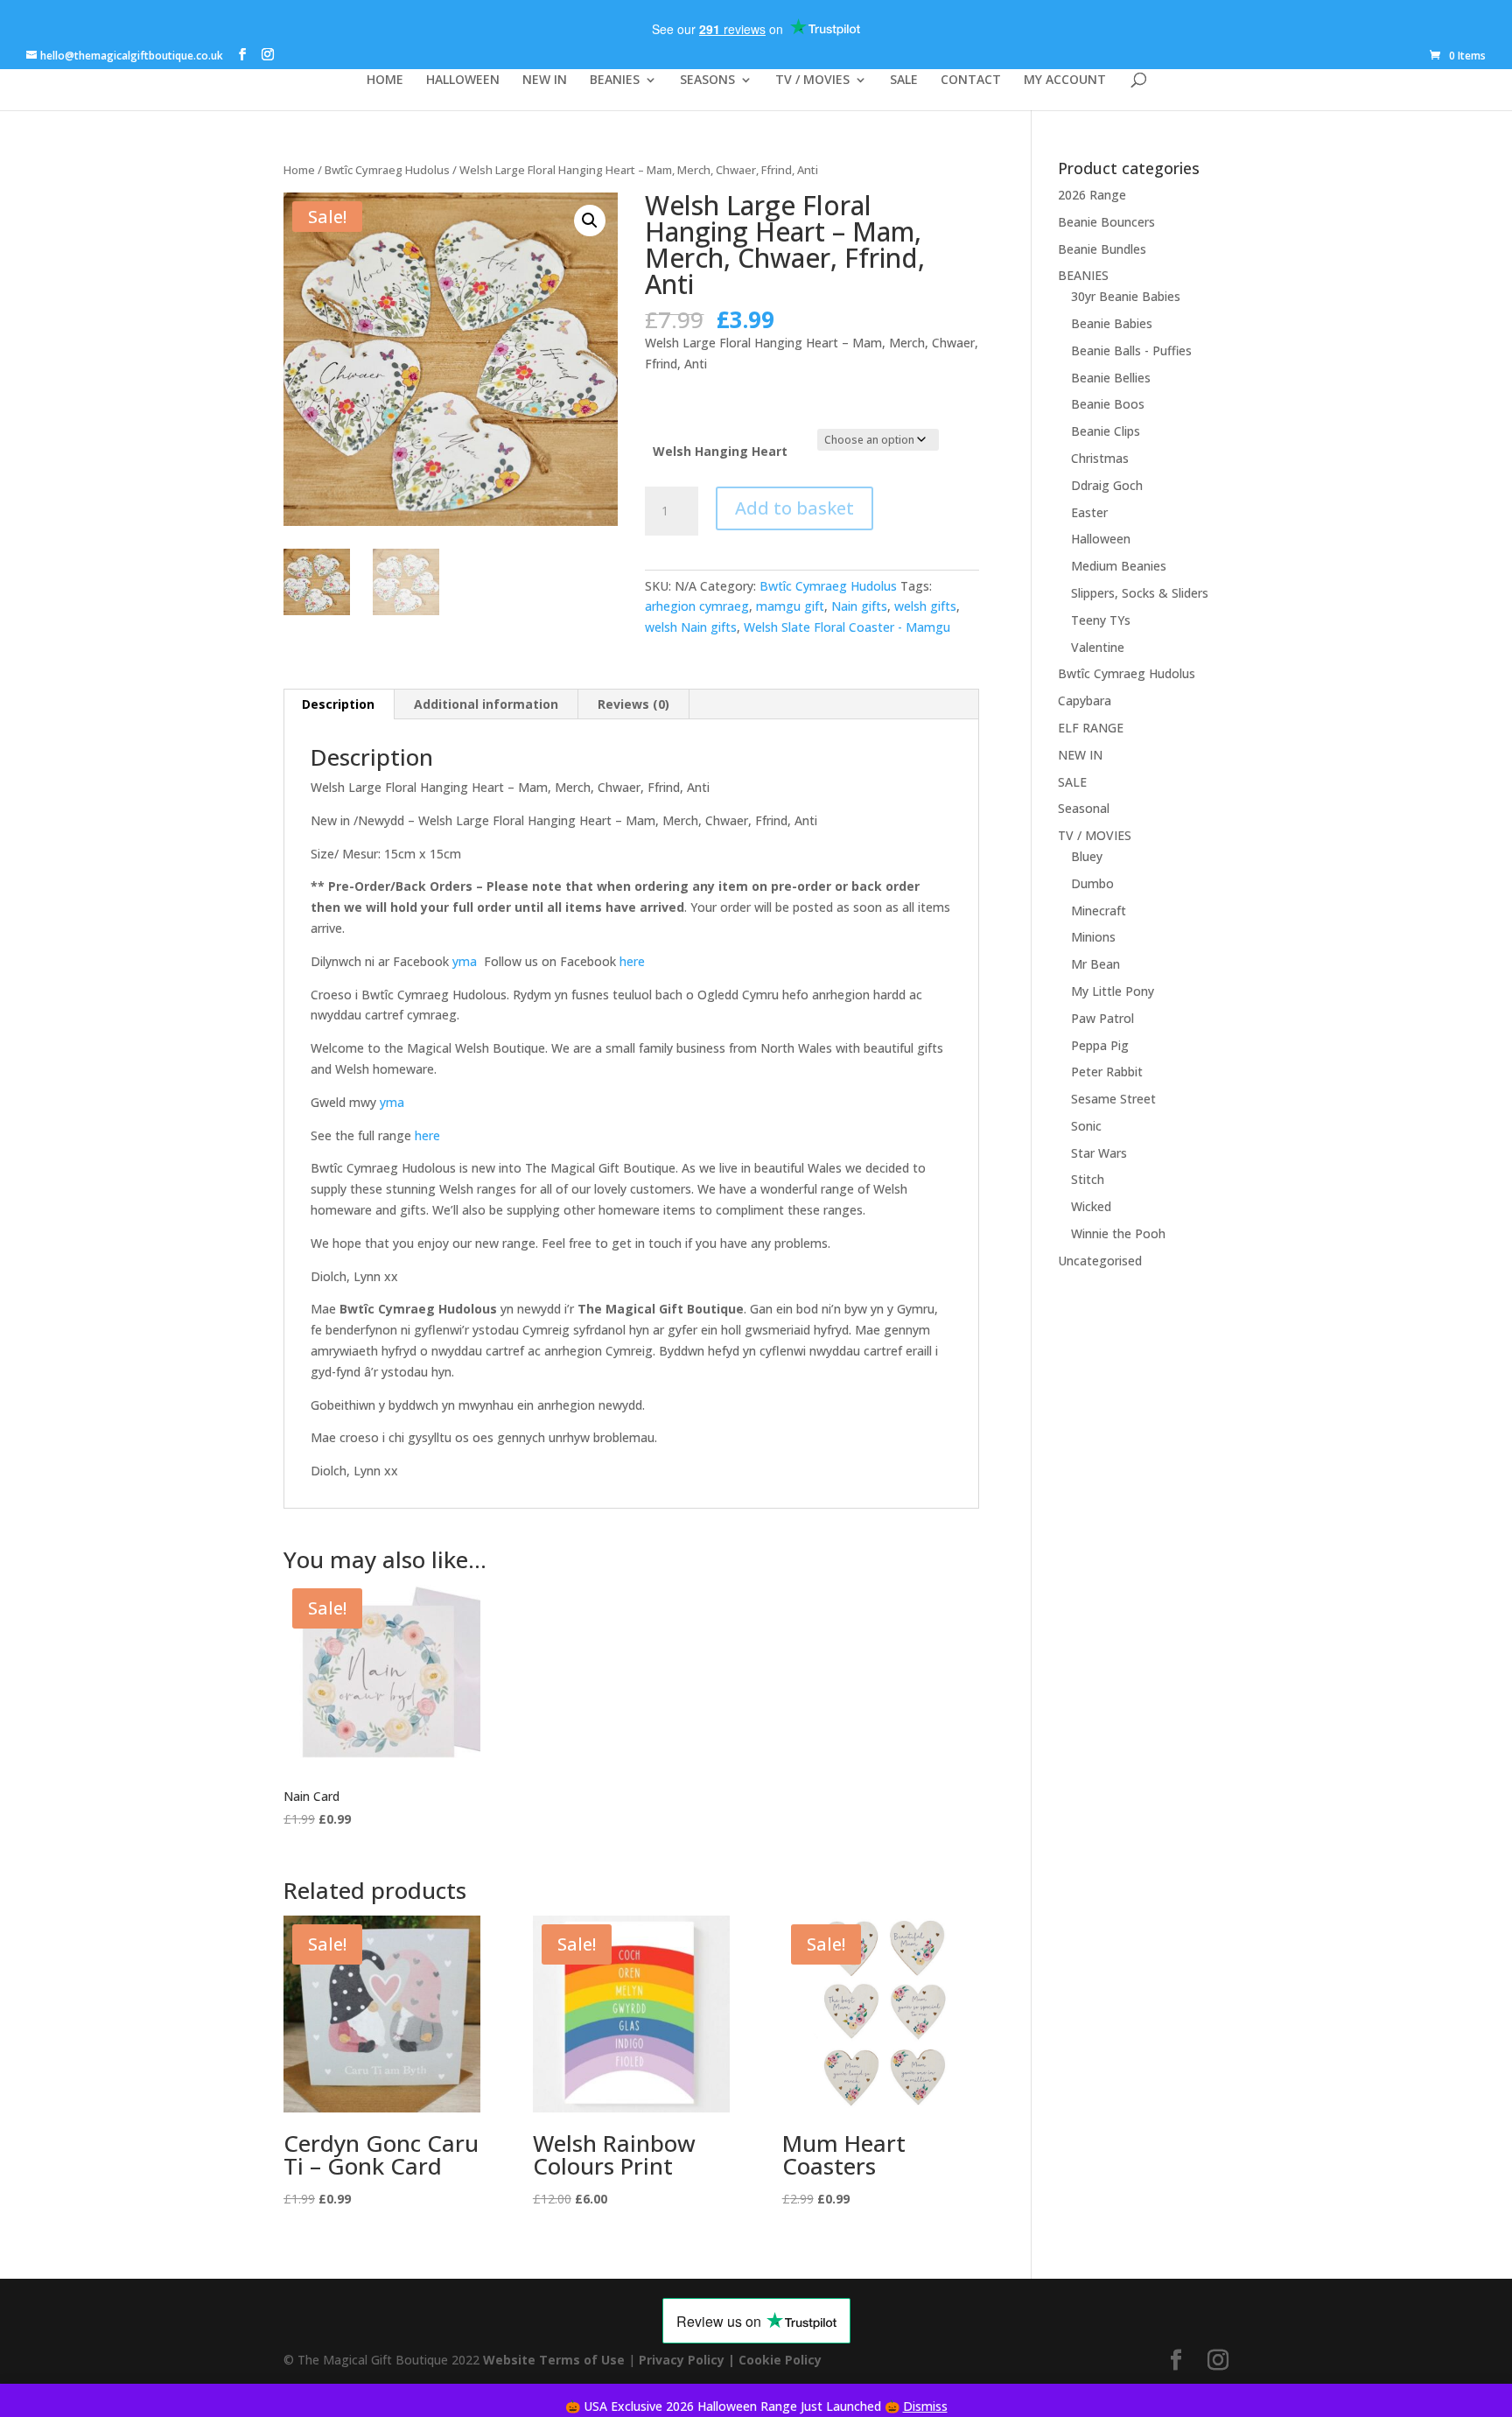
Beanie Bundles (1102, 249)
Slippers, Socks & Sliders (1140, 593)
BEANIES (615, 81)
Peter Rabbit (1107, 1072)
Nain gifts (859, 606)
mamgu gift (790, 606)
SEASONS (707, 81)
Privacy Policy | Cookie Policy (732, 2360)
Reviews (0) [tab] (633, 704)
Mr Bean (1095, 964)
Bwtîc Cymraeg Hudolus (387, 170)
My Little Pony (1113, 991)
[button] (590, 221)
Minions (1093, 937)
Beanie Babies (1112, 323)
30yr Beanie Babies (1126, 296)
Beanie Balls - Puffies (1131, 350)
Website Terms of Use (554, 2360)
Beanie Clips (1106, 431)
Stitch (1088, 1179)
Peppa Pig (1100, 1045)
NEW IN (545, 81)
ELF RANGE (1091, 728)
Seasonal (1084, 808)
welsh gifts (925, 606)
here (632, 961)
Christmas (1100, 458)
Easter (1089, 512)
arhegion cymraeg (697, 606)
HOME (385, 81)
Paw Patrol (1102, 1018)
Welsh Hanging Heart (720, 451)
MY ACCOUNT (1065, 81)
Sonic (1086, 1126)
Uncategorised (1100, 1261)
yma (463, 961)
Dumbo (1092, 883)
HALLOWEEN (463, 81)
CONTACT (971, 81)
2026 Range (1092, 195)
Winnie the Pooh (1118, 1233)
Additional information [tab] (486, 704)
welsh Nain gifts (691, 627)
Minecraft (1099, 911)
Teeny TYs (1101, 620)
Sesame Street (1113, 1099)
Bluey (1087, 856)
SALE (904, 81)
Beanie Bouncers (1106, 222)
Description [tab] (338, 704)
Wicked (1091, 1206)
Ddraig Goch (1107, 485)
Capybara (1085, 701)
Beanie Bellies (1111, 378)
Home (299, 170)
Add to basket (794, 508)
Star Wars (1099, 1153)
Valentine (1098, 647)
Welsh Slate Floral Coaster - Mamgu (847, 627)
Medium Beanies (1119, 566)
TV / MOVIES (812, 81)
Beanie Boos (1108, 404)
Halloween (1101, 539)
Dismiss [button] (925, 2406)
